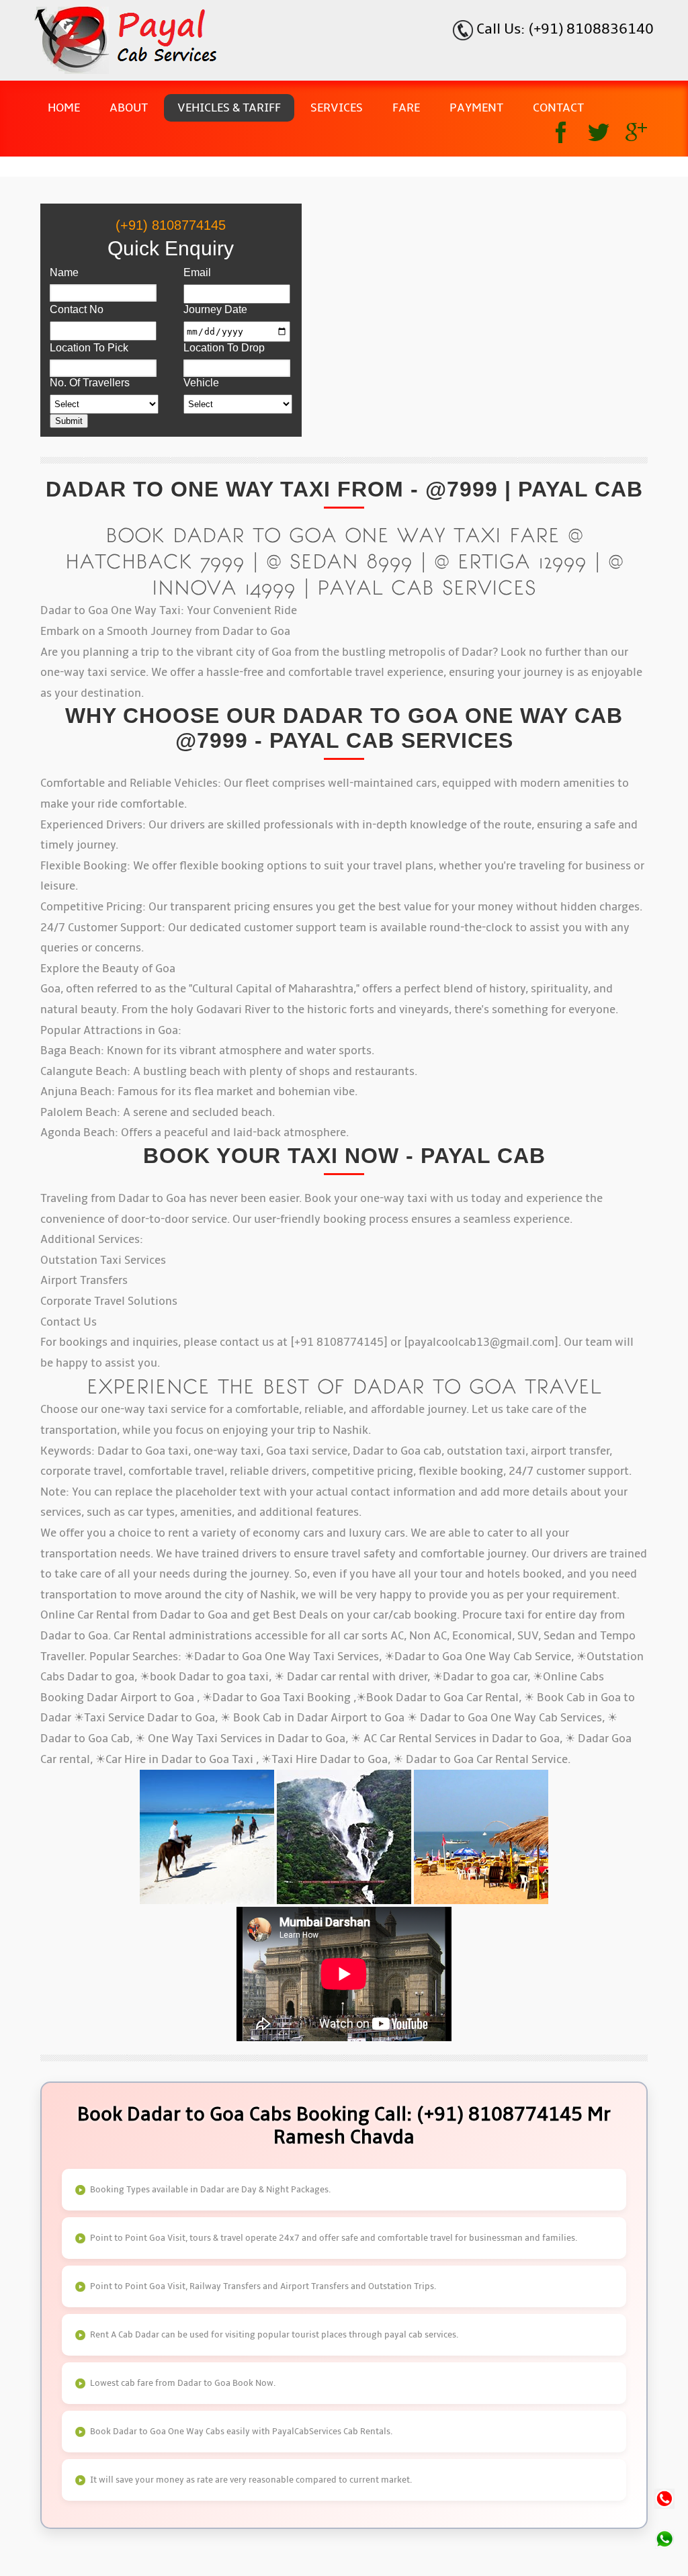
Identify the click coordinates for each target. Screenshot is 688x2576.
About (129, 108)
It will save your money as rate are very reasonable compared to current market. (251, 2480)
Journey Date (215, 309)
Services (337, 108)
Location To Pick (89, 348)
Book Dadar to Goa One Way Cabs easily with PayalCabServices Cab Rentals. (241, 2432)
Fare (406, 108)
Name (64, 272)
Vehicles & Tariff (229, 108)
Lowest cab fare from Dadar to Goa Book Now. (183, 2383)
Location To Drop (224, 348)
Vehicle (201, 383)
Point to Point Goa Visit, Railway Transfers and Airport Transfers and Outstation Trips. (263, 2286)
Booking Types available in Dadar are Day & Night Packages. (210, 2190)
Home (64, 108)
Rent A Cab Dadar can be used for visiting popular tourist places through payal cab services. (274, 2335)
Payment (476, 108)
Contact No (77, 309)
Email (197, 272)
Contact (558, 108)
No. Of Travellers (90, 383)
